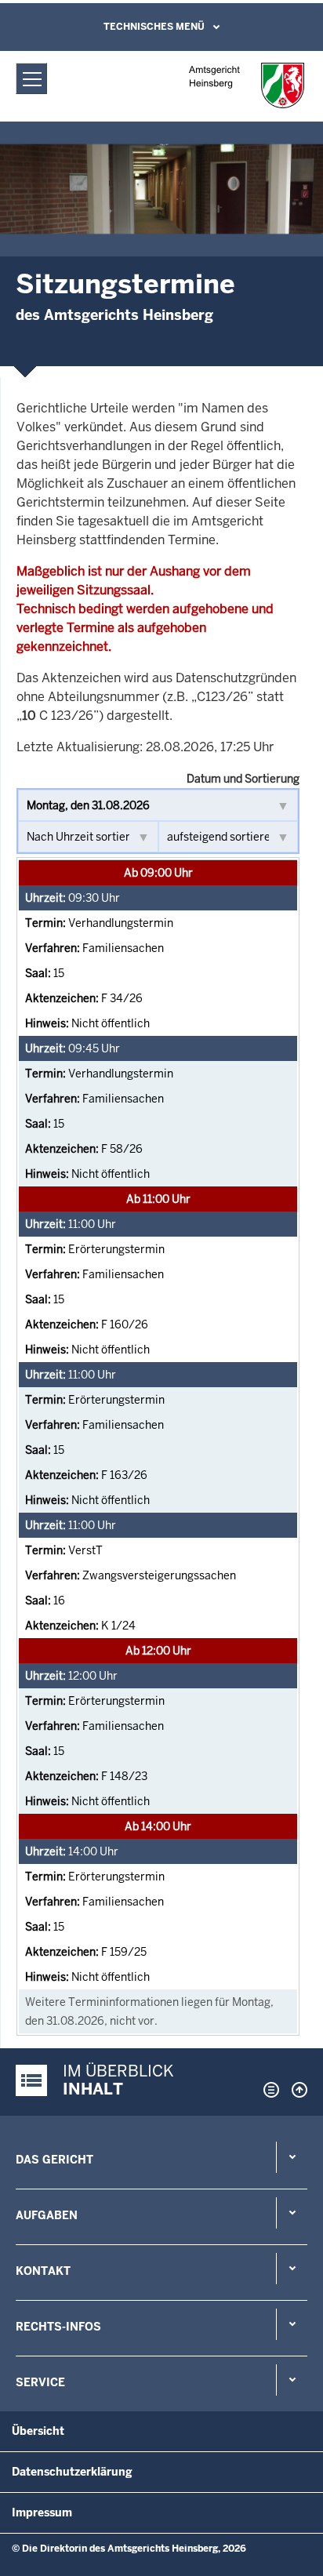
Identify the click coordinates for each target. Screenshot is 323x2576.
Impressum (42, 2512)
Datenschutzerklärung (72, 2472)
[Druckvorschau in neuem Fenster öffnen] (268, 2090)
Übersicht (38, 2431)
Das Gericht (54, 2160)
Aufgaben (47, 2215)
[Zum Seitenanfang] (296, 2090)
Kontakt (43, 2271)
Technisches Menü (154, 27)
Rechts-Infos (58, 2327)
